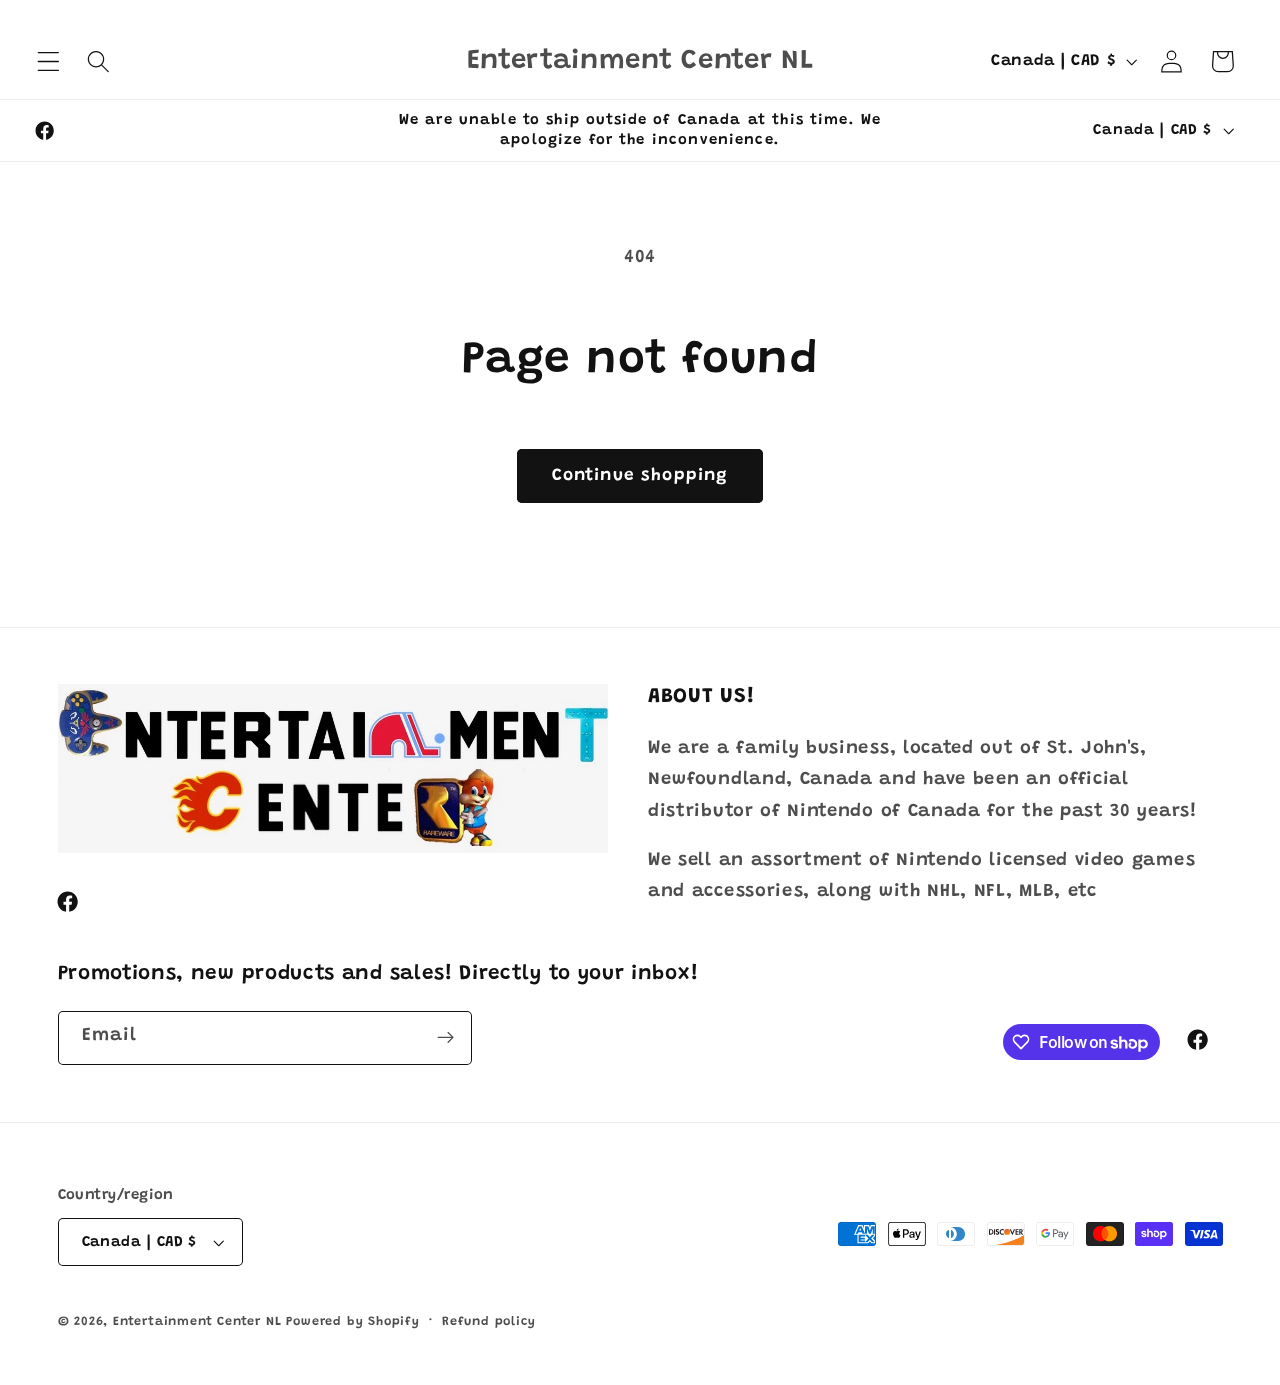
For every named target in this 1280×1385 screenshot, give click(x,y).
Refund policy (488, 1322)
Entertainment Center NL (197, 1322)
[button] (48, 61)
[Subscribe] (445, 1038)
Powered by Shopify (353, 1322)
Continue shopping (640, 476)
